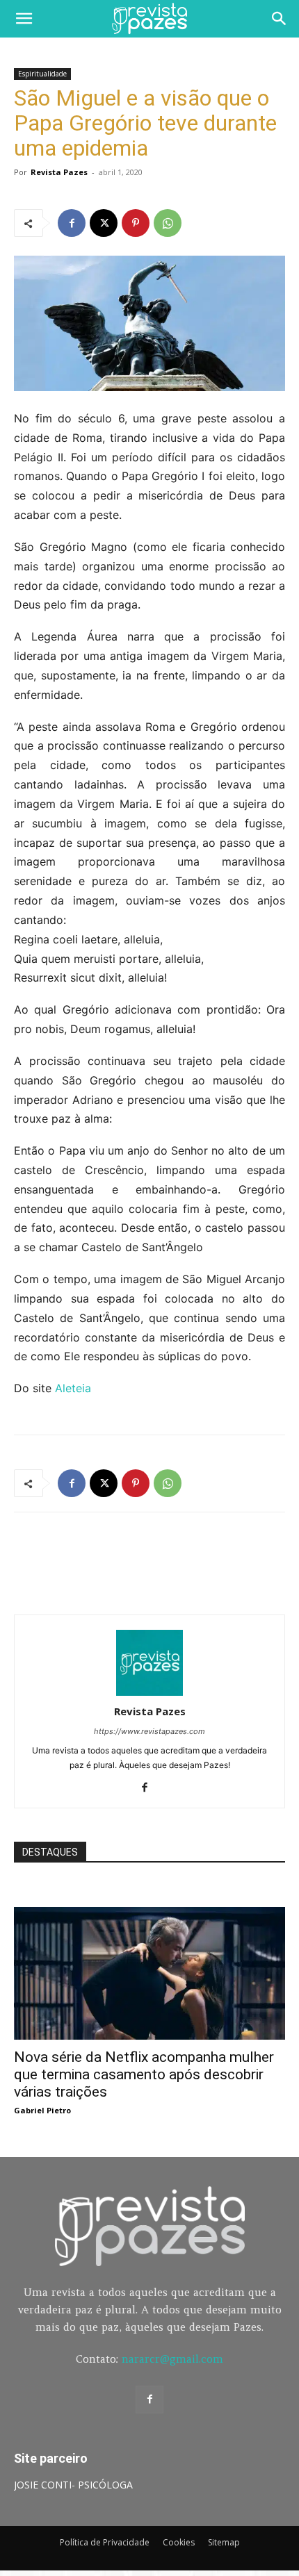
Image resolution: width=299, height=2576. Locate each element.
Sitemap (224, 2542)
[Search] (280, 19)
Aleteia (71, 1388)
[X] (104, 223)
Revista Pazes (59, 172)
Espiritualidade (42, 74)
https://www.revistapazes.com (149, 1731)
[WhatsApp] (168, 223)
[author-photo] (149, 1692)
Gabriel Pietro (42, 2110)
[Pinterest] (136, 223)
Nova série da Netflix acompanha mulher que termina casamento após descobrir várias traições (144, 2074)
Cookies (179, 2542)
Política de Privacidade (105, 2542)
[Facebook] (72, 223)
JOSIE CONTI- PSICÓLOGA (73, 2485)
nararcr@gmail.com (172, 2359)
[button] (24, 19)
